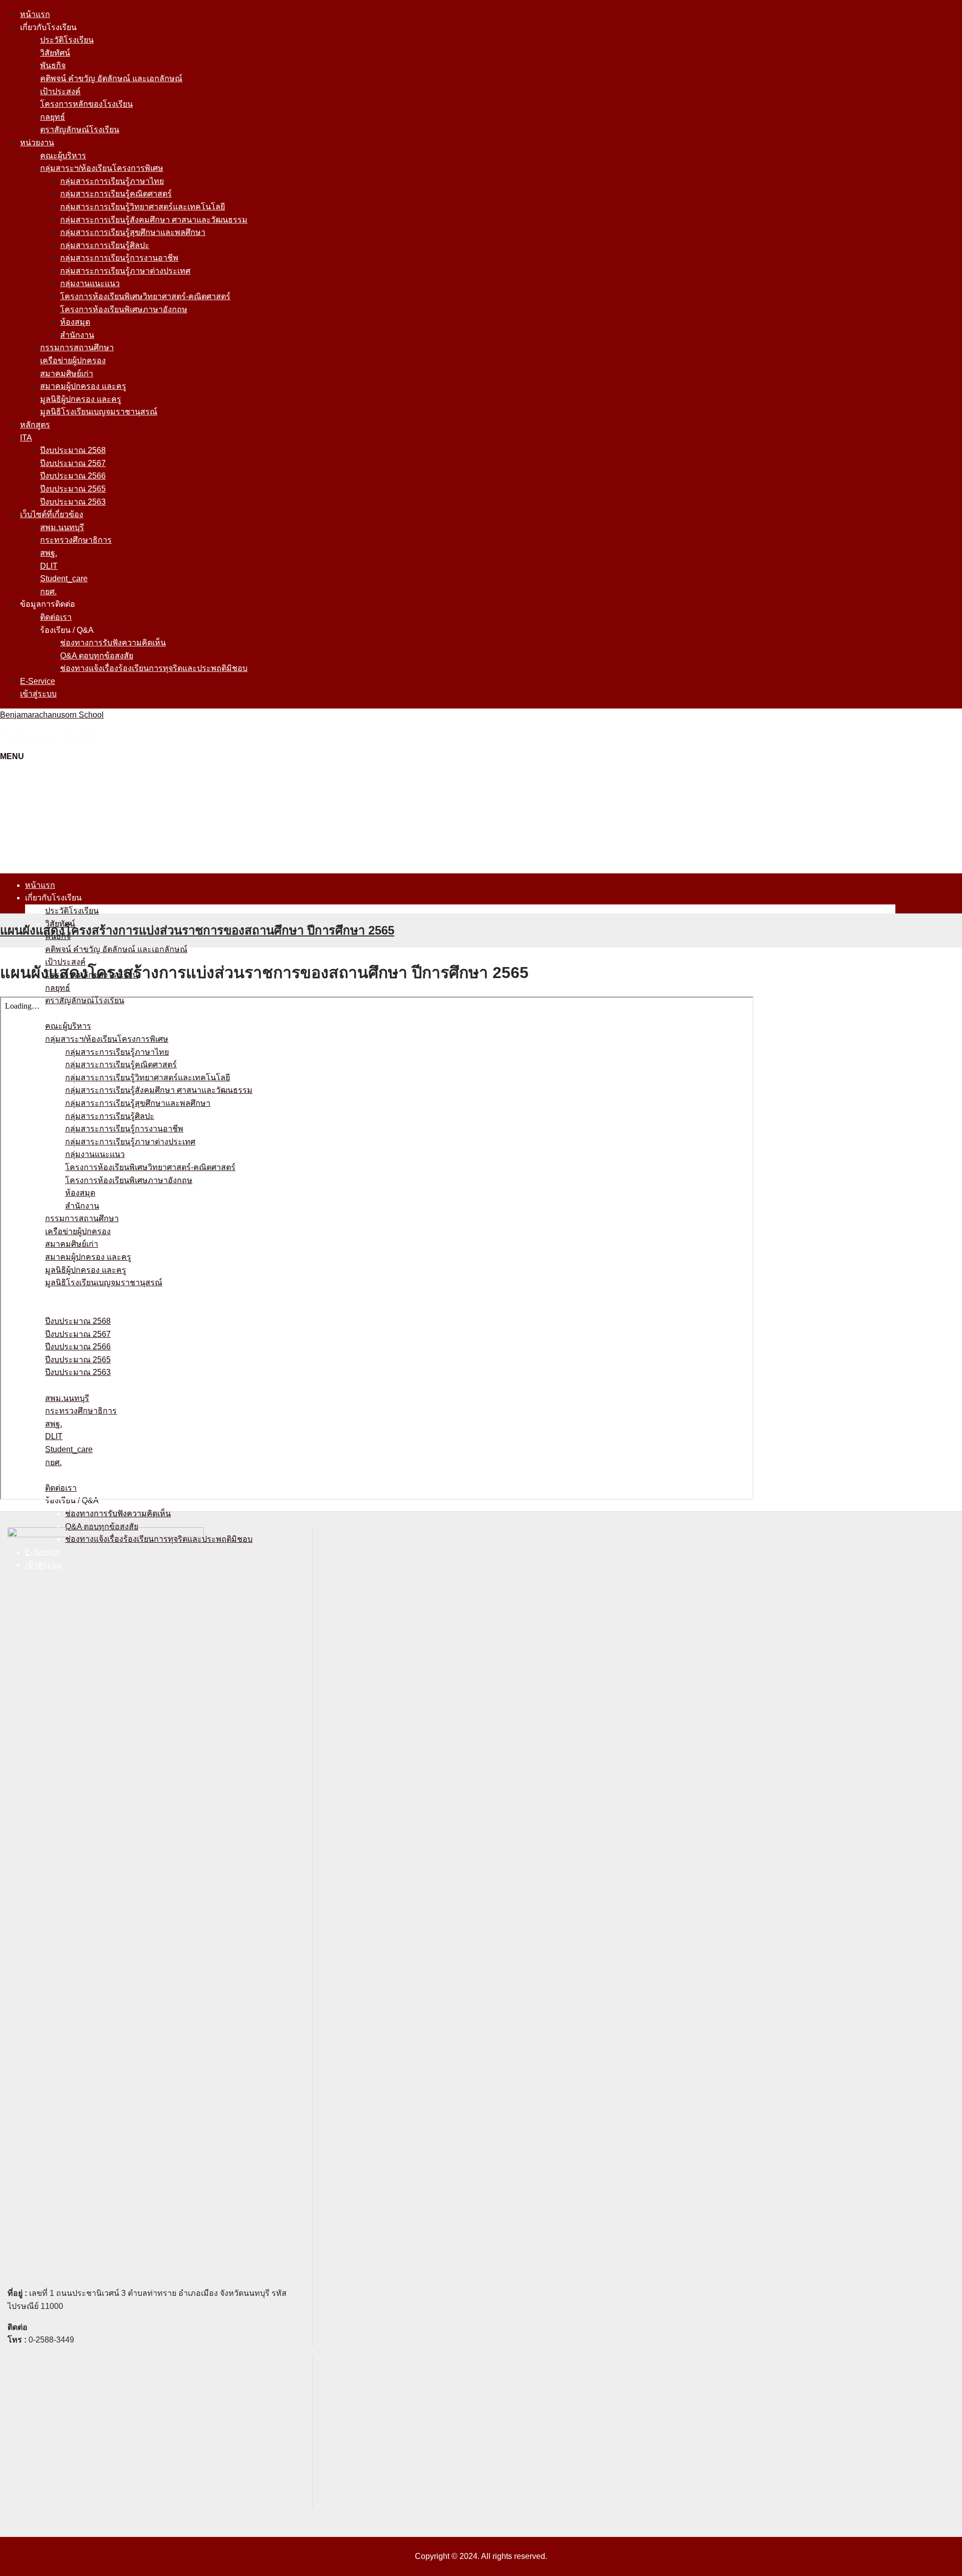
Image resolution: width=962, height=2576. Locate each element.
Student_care (64, 578)
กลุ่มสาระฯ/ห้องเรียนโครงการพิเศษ (102, 168)
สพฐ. (49, 553)
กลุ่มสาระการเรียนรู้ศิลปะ (105, 245)
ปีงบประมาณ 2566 (73, 476)
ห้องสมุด (75, 322)
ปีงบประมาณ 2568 (73, 450)
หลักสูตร (35, 425)
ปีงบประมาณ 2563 (73, 502)
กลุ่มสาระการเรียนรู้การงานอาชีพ (119, 258)
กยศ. (48, 592)
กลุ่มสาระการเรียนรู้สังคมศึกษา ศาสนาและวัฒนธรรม (154, 220)
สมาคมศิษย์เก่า (67, 374)
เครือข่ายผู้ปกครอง (73, 361)
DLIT (49, 566)
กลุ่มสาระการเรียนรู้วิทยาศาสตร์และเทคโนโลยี (143, 207)
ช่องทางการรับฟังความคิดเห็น (113, 643)
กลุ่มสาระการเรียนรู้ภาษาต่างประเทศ (125, 271)
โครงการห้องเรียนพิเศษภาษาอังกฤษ (124, 309)
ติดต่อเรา (56, 617)
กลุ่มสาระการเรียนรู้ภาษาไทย (112, 181)
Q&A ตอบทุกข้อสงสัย (97, 656)
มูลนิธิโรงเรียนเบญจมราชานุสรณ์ (99, 412)
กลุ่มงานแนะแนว (90, 283)
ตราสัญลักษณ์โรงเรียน (80, 130)
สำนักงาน (77, 335)
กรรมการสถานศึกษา (77, 347)
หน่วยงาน (37, 143)
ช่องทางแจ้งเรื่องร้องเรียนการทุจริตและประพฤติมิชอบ (154, 668)
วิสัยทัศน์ (55, 53)
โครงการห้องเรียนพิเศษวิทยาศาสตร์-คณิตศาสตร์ (145, 296)
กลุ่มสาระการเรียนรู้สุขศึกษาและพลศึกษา (133, 232)
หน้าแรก (35, 14)
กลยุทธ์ (53, 117)
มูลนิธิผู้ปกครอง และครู (81, 399)
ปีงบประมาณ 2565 (73, 489)
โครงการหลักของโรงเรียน (86, 104)
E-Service (38, 681)
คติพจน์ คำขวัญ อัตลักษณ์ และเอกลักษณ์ (111, 78)
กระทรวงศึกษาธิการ (76, 540)
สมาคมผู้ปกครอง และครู (83, 386)
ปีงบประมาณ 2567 (73, 463)
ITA (26, 438)
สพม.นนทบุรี (62, 527)
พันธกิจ (53, 65)
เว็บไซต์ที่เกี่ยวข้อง (52, 514)
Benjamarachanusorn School (52, 715)
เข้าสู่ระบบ (38, 694)
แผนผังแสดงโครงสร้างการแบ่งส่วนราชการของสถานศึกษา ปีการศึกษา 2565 (197, 930)
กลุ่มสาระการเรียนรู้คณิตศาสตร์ (116, 194)
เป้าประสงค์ (60, 91)
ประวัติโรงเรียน (67, 40)
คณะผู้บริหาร (63, 156)
